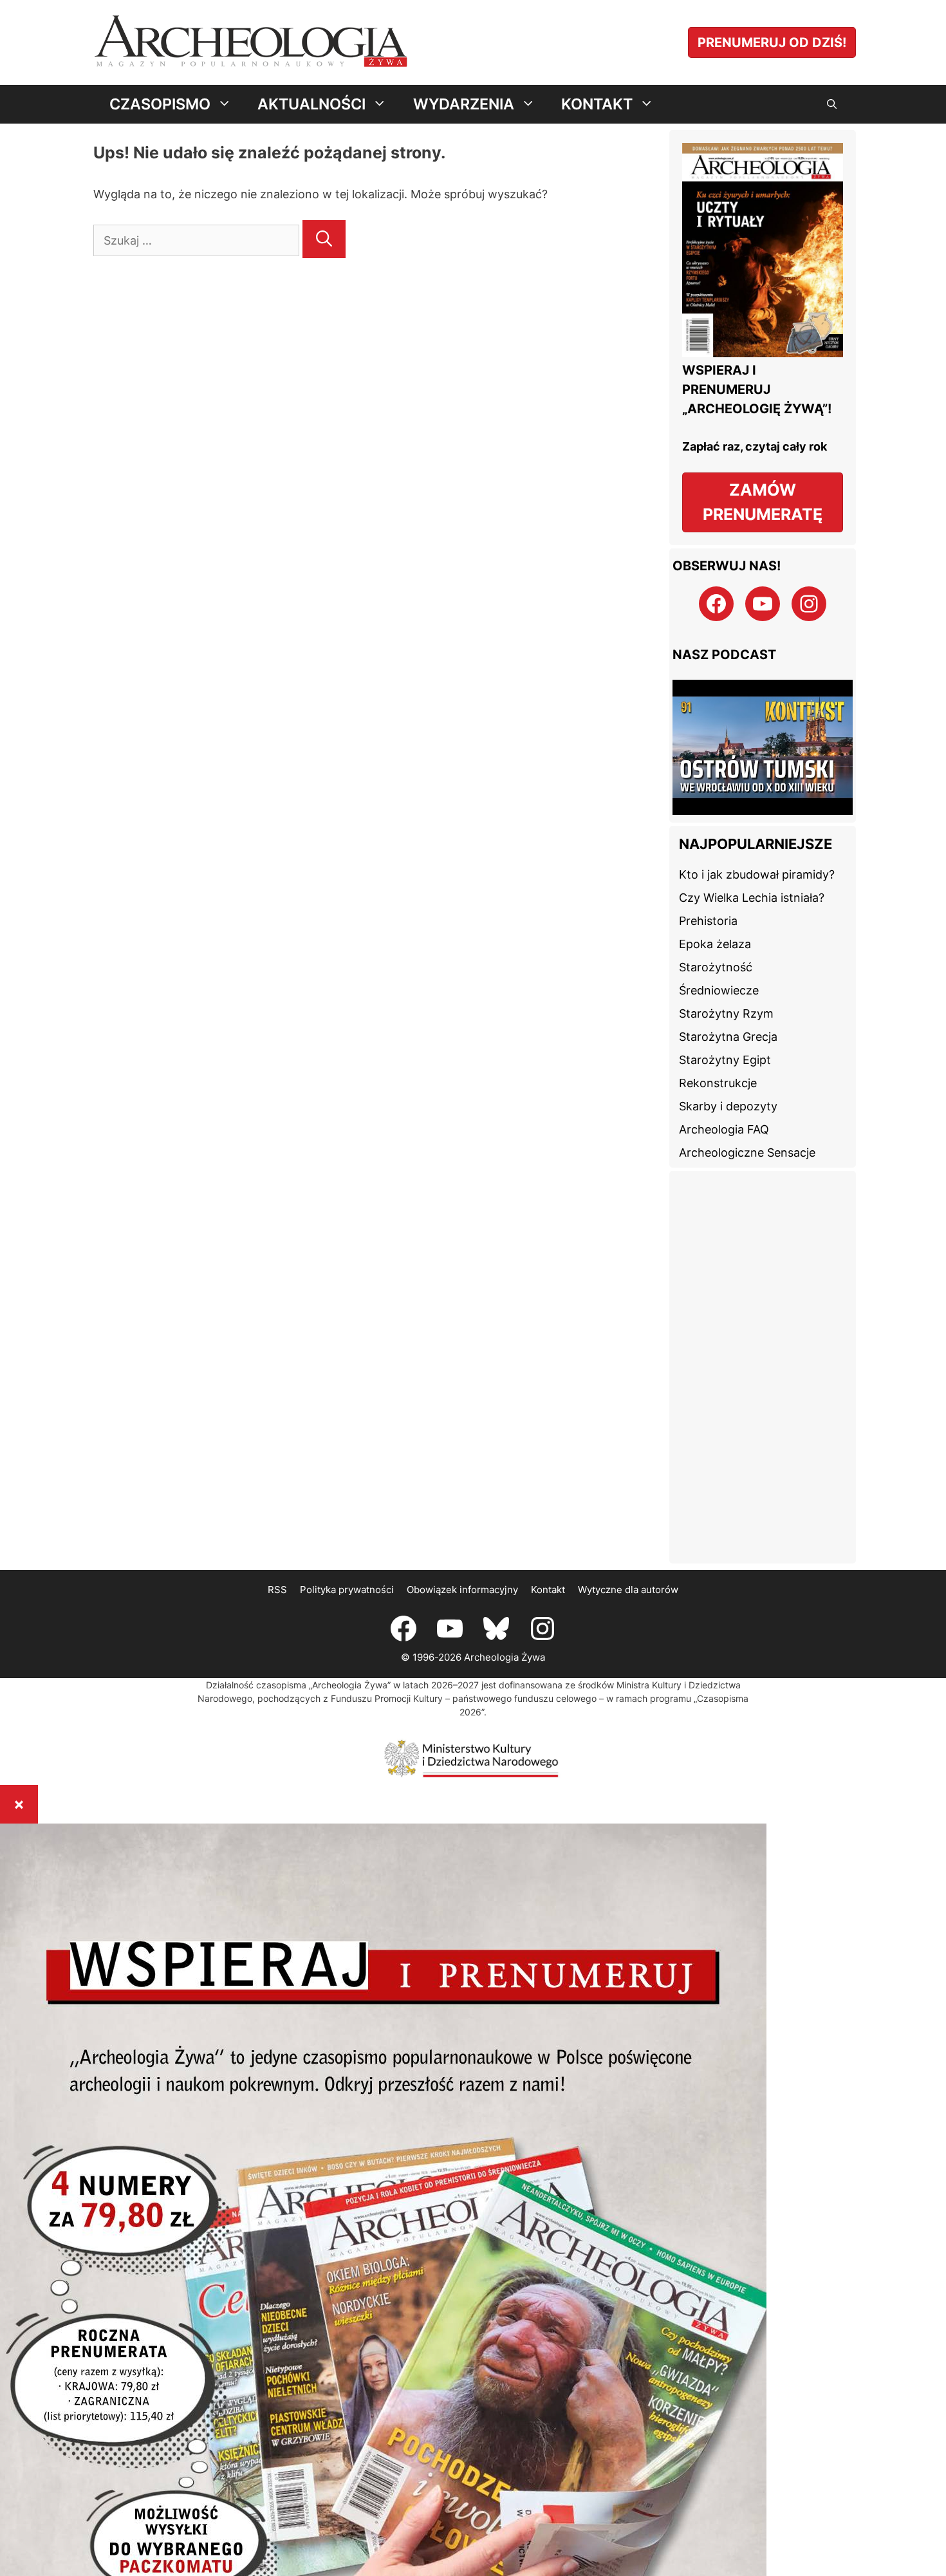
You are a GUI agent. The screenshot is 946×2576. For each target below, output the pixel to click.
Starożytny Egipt (725, 1060)
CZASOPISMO (160, 104)
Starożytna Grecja (728, 1037)
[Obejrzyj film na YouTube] (763, 811)
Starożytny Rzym (726, 1013)
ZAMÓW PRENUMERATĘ (763, 502)
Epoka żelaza (715, 944)
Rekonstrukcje (718, 1083)
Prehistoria (708, 921)
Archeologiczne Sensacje (747, 1153)
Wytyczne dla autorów (628, 1590)
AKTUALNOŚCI (311, 104)
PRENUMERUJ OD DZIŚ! (772, 42)
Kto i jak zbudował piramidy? (757, 874)
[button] (832, 104)
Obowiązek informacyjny (462, 1590)
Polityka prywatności (347, 1590)
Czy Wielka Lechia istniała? (752, 898)
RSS (277, 1590)
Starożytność (716, 967)
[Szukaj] (324, 239)
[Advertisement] (763, 1367)
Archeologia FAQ (724, 1129)
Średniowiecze (719, 990)
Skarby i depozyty (728, 1106)
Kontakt (548, 1590)
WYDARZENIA (464, 104)
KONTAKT (597, 104)
